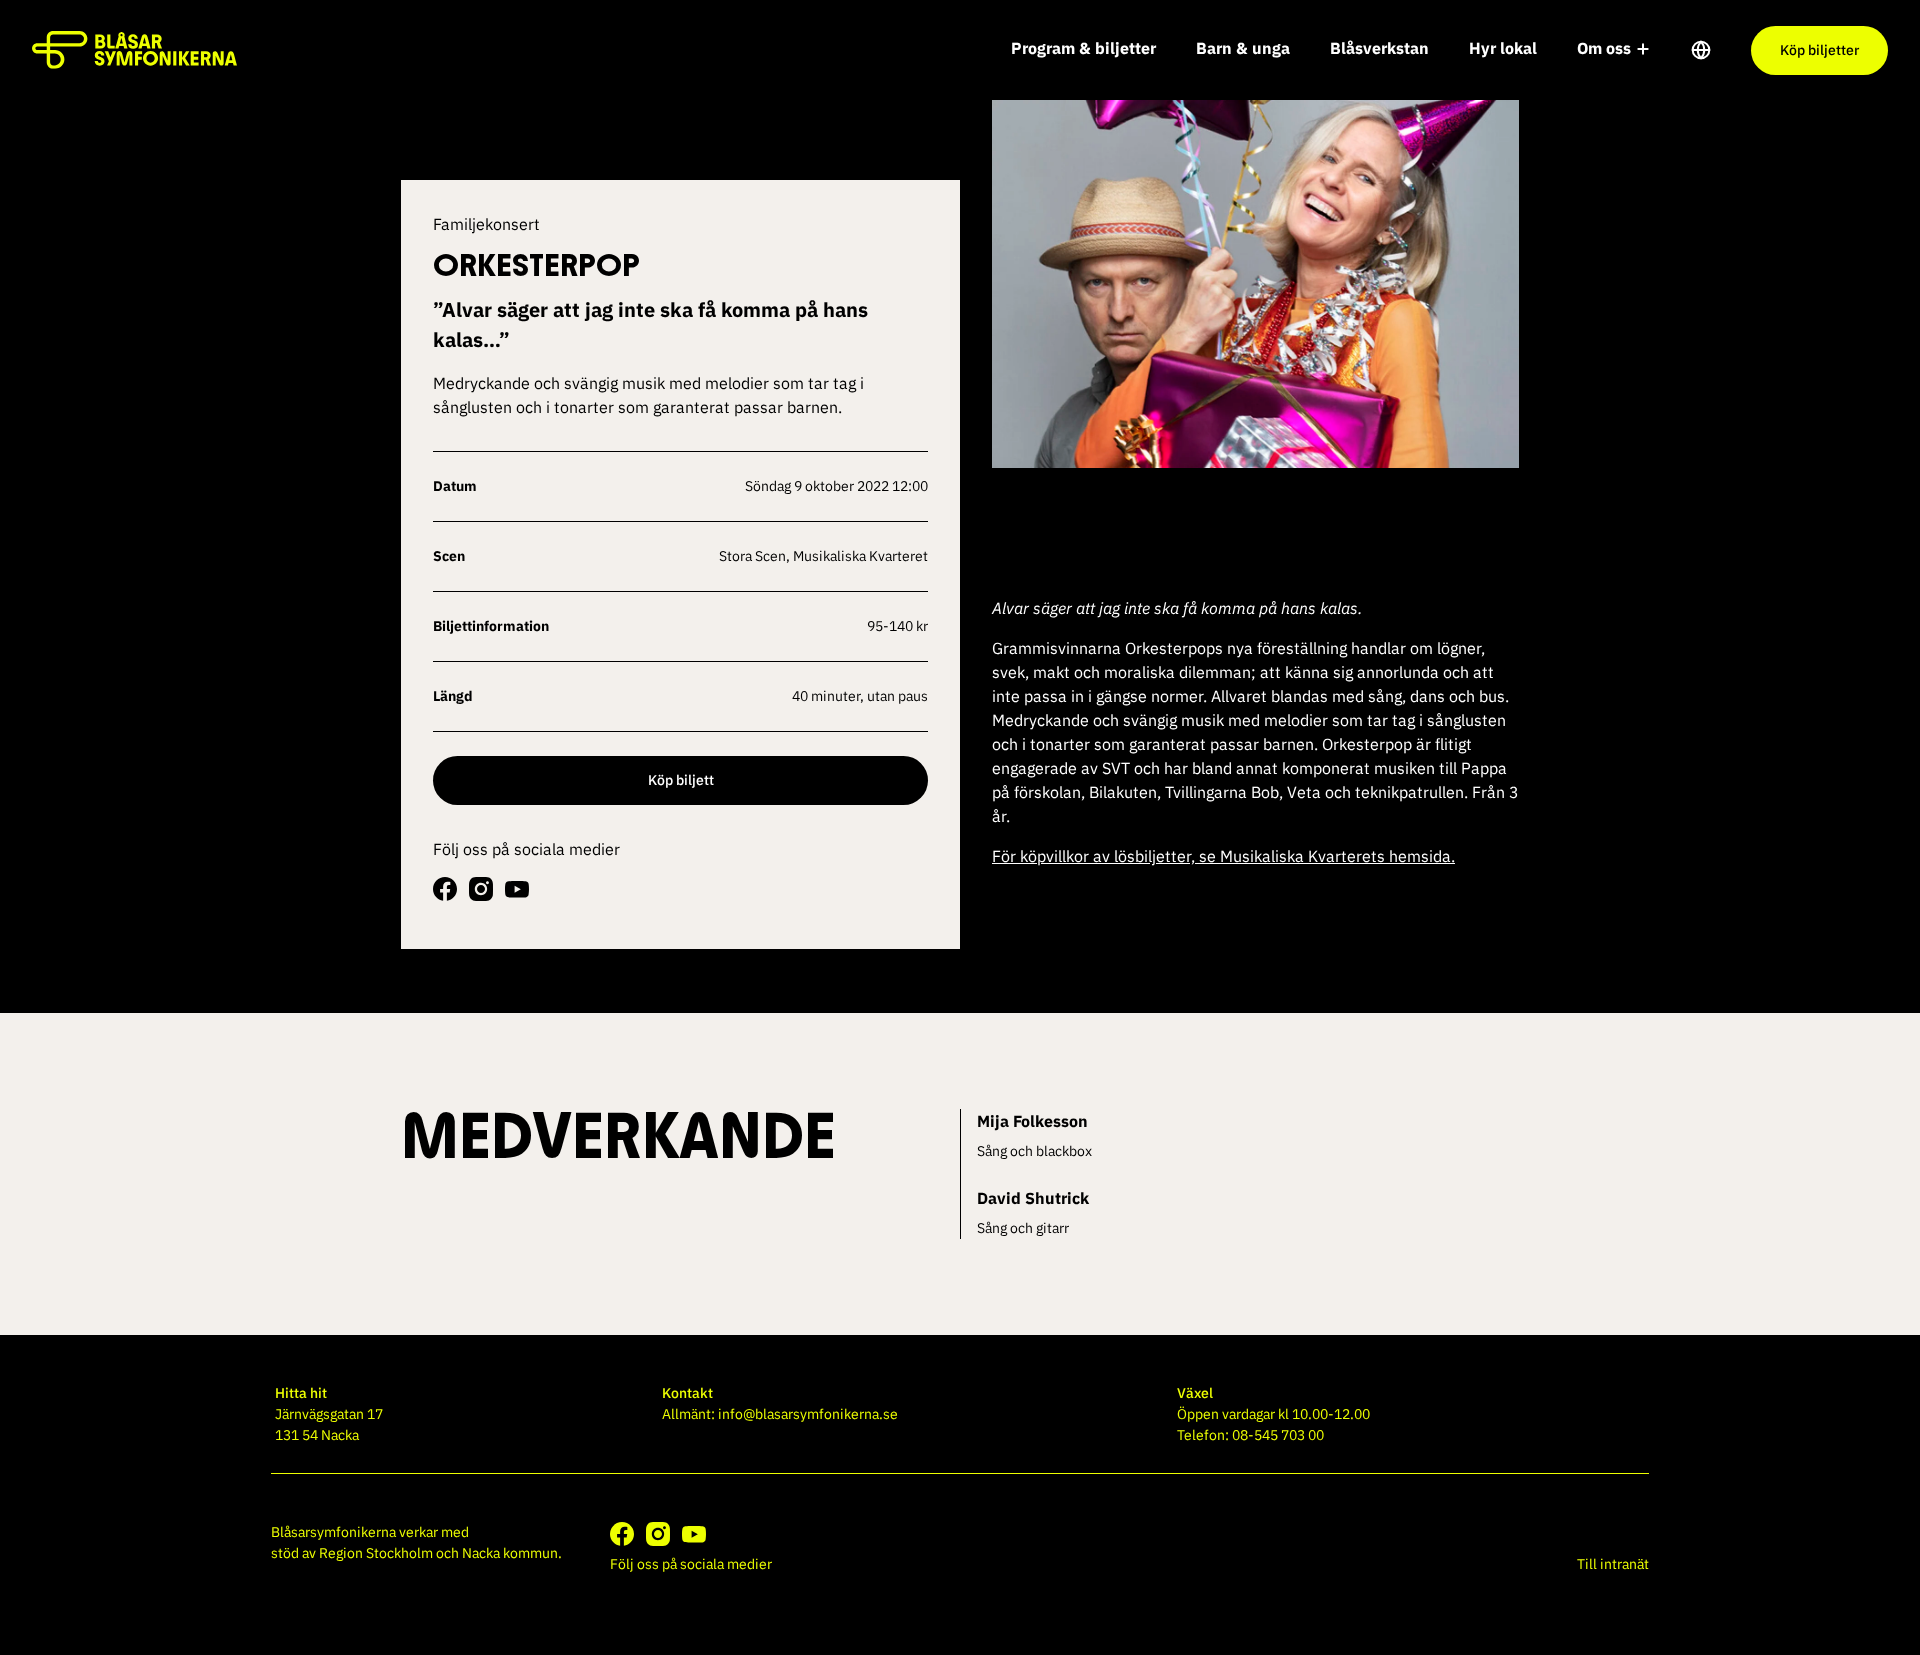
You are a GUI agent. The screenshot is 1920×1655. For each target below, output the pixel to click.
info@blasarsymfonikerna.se (808, 1414)
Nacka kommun (510, 1553)
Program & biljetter (1083, 48)
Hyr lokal (1503, 48)
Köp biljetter (1819, 50)
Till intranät (1613, 1564)
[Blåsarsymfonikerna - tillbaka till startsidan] (134, 50)
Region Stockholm (376, 1553)
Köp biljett (681, 780)
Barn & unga (1243, 48)
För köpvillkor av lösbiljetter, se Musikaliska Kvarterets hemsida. (1223, 856)
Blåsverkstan (1379, 48)
